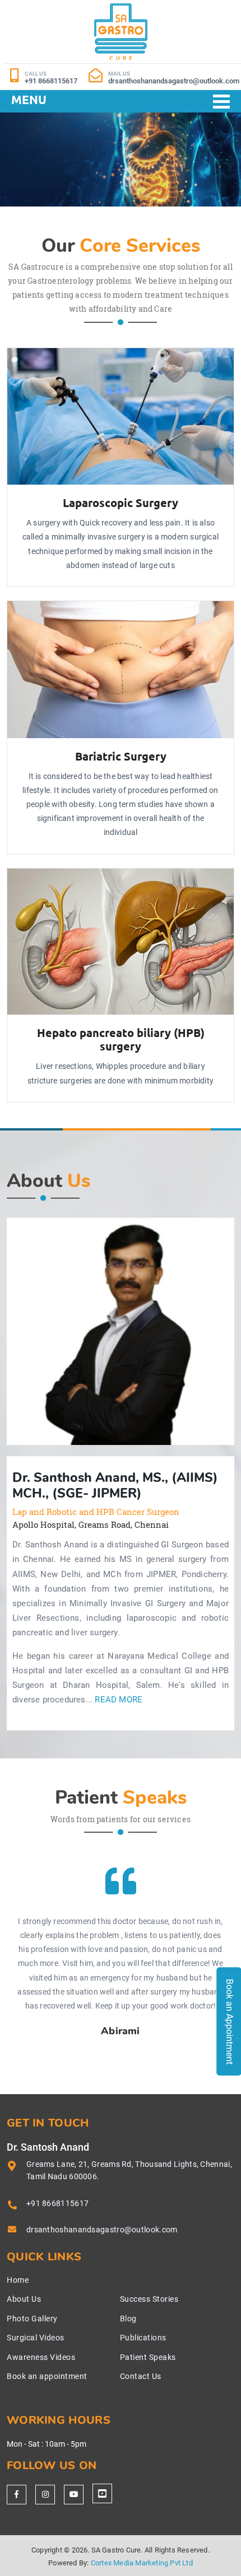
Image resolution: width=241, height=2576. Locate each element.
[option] (121, 1331)
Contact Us (141, 2376)
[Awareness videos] (74, 2495)
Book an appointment (47, 2376)
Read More (119, 1700)
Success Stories (149, 2299)
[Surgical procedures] (102, 2493)
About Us (24, 2299)
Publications (143, 2338)
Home (18, 2280)
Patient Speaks (148, 2357)
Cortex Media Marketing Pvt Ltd (142, 2563)
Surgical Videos (36, 2338)
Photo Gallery (32, 2319)
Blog (128, 2319)
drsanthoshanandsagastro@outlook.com (102, 2230)
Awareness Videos (41, 2357)
